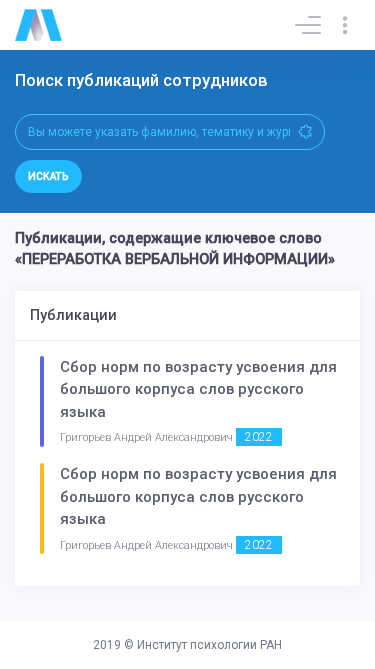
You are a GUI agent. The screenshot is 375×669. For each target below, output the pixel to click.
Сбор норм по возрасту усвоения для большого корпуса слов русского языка (198, 389)
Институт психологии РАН (209, 645)
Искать (48, 176)
